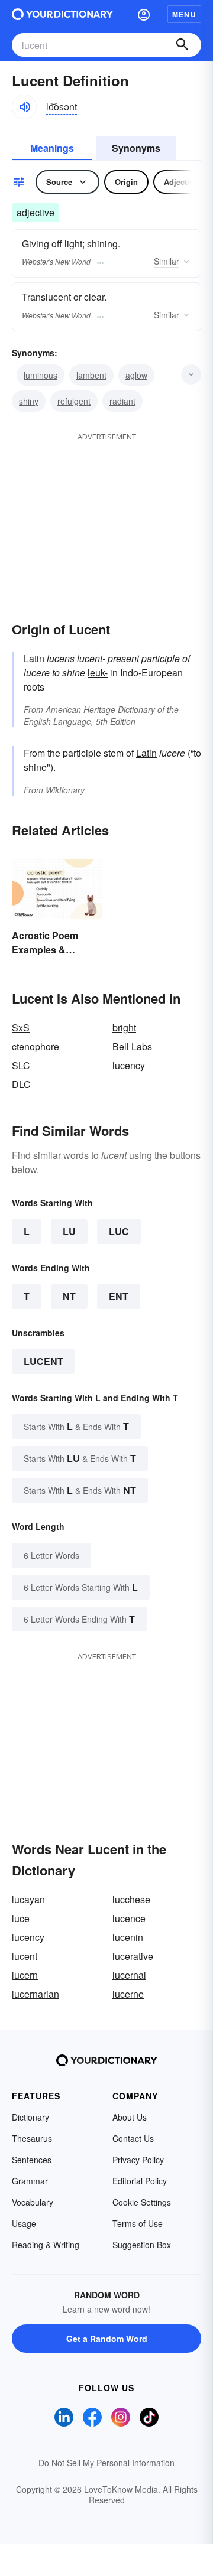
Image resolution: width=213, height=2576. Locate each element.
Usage (24, 2223)
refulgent (74, 401)
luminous (41, 375)
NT (69, 1296)
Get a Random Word (107, 2339)
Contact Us (133, 2138)
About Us (130, 2117)
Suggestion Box (142, 2245)
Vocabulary (33, 2202)
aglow (136, 375)
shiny (29, 401)
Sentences (32, 2160)
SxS (21, 1028)
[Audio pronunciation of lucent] (24, 107)
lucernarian (35, 1994)
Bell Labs (132, 1046)
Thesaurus (32, 2138)
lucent (43, 1361)
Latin (146, 753)
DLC (21, 1084)
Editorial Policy (140, 2181)
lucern (25, 1975)
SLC (21, 1065)
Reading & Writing (46, 2245)
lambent (91, 375)
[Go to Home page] (62, 14)
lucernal (129, 1975)
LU (69, 1231)
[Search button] (182, 45)
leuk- (98, 673)
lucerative (133, 1956)
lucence (129, 1918)
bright (124, 1028)
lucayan (28, 1899)
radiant (122, 401)
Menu (184, 14)
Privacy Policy (138, 2160)
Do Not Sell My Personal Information (106, 2463)
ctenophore (35, 1046)
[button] (144, 14)
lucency (129, 1065)
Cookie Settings (142, 2202)
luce (21, 1918)
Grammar (30, 2181)
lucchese (131, 1899)
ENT (119, 1296)
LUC (119, 1231)
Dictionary (30, 2117)
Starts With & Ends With (76, 1426)
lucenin (128, 1937)
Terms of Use (138, 2223)
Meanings (52, 148)
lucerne (128, 1994)
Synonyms (136, 148)
